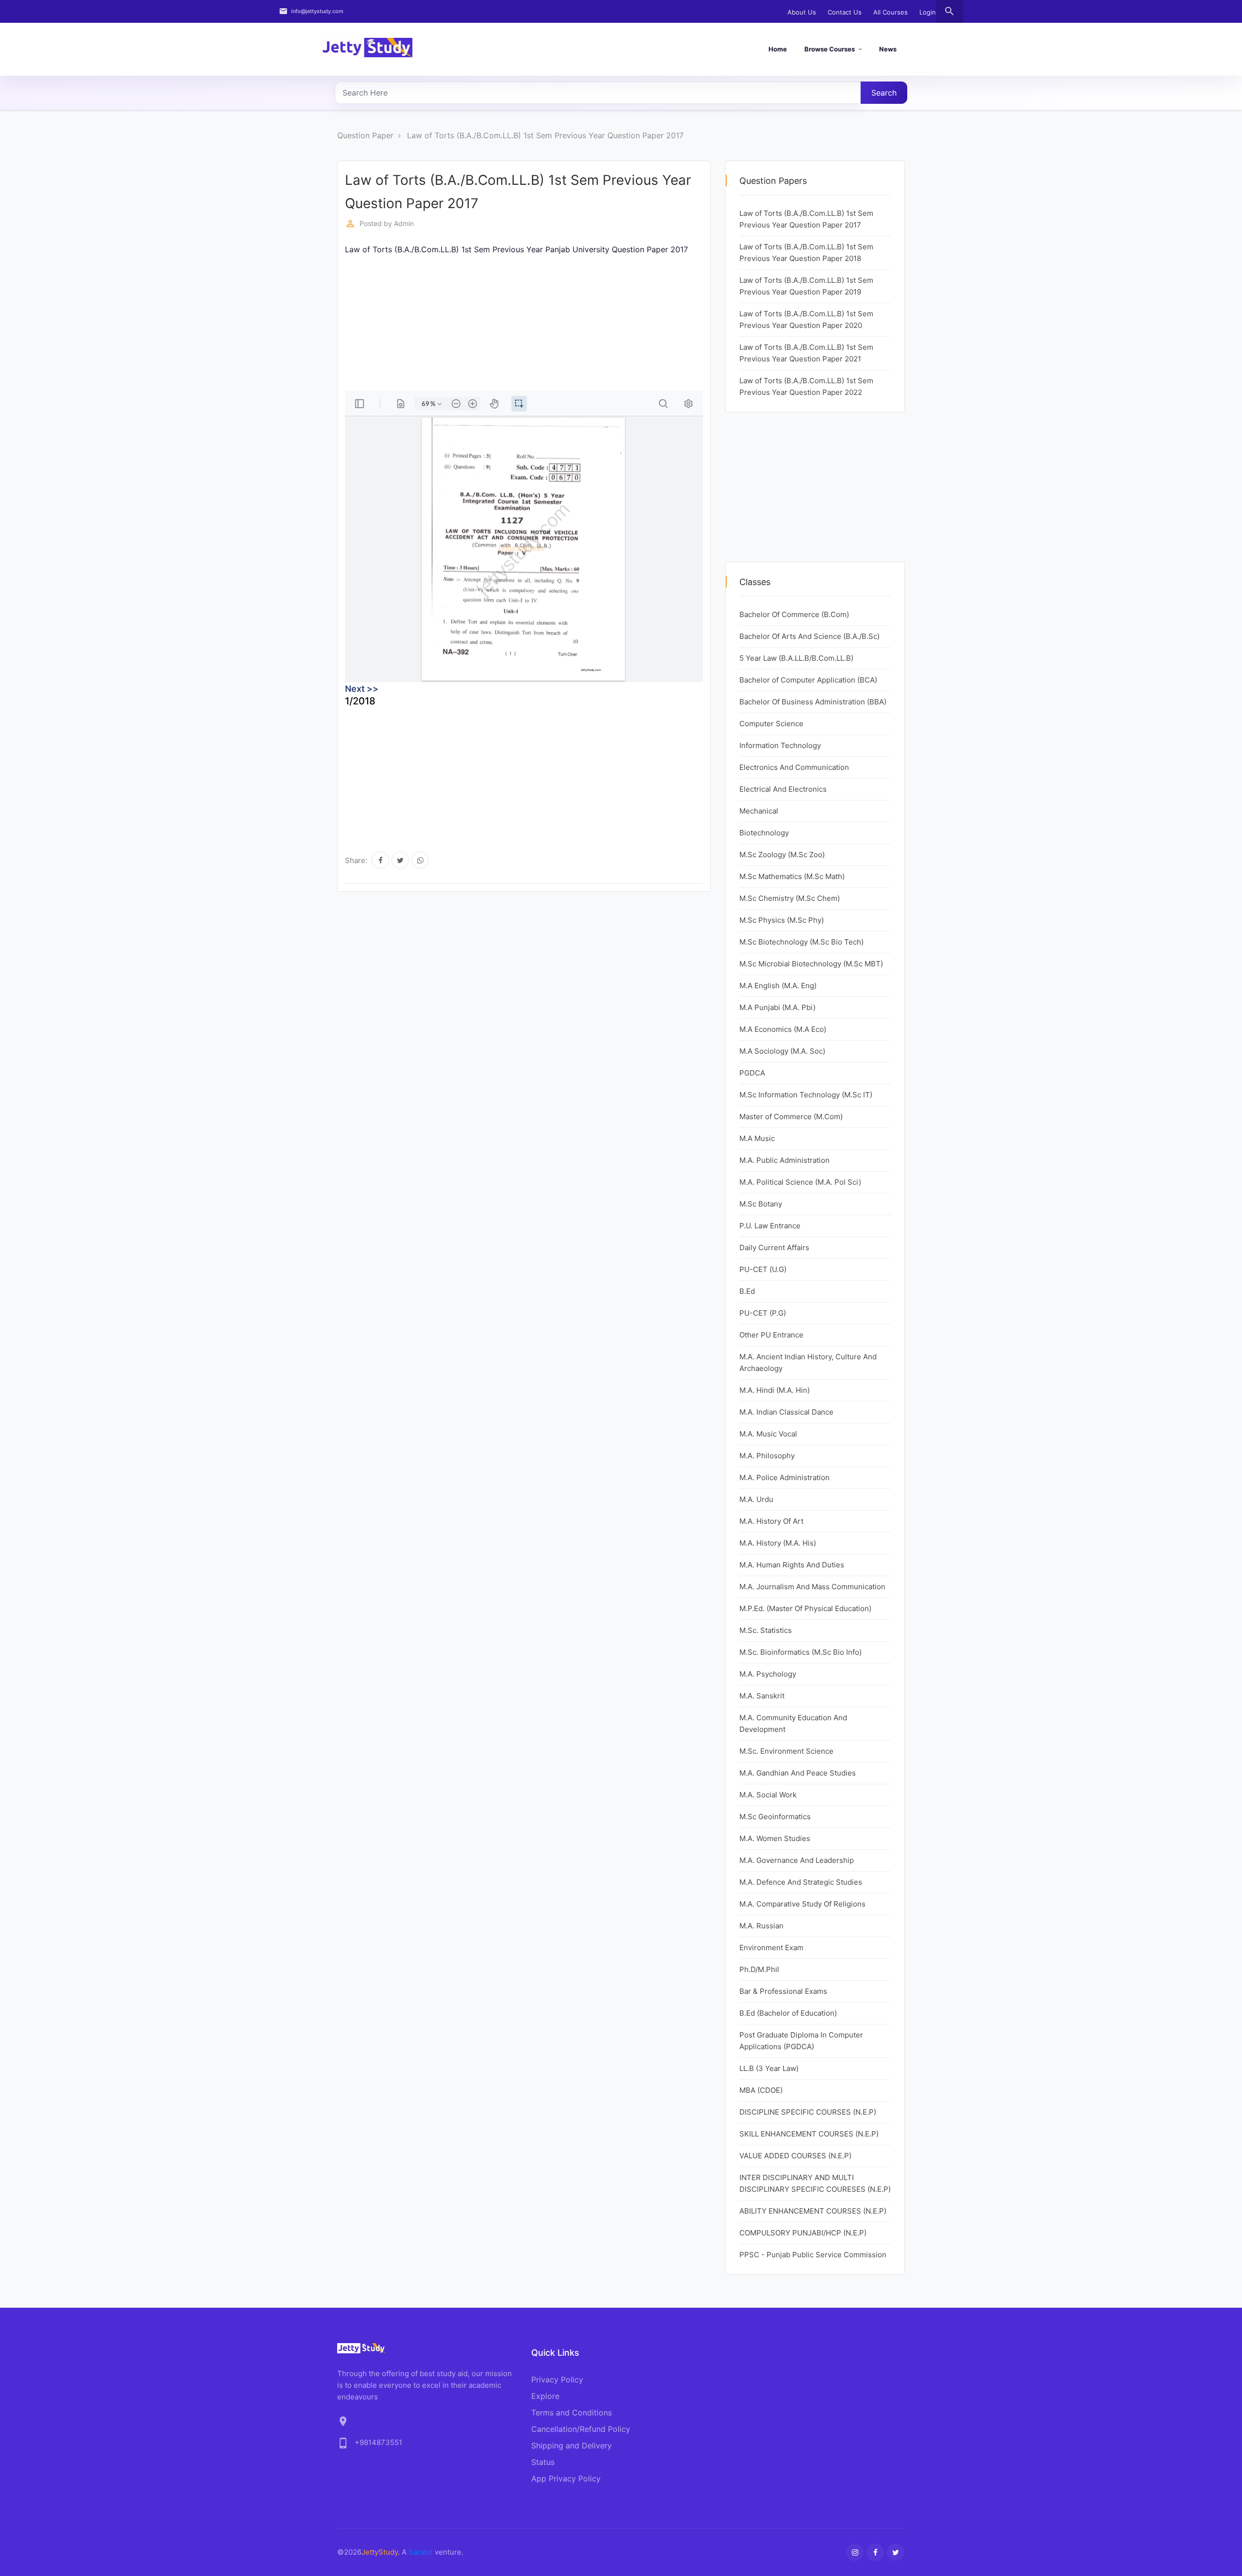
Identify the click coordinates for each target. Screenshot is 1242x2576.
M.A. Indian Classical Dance (786, 1412)
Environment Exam (771, 1948)
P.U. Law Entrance (770, 1226)
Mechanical (759, 811)
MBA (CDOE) (761, 2090)
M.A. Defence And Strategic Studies (801, 1882)
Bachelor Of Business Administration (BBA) (813, 702)
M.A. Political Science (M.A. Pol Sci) (800, 1182)
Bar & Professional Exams (783, 1991)
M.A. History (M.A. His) (778, 1543)
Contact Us (845, 12)
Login (928, 12)
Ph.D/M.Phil (759, 1969)
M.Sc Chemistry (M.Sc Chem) (790, 898)
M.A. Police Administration (784, 1477)
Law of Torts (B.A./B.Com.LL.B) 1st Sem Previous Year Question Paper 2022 (806, 386)
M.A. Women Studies (775, 1838)
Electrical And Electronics (783, 789)
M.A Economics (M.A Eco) (783, 1029)
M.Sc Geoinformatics (775, 1817)
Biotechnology (764, 833)
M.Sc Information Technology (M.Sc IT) (806, 1095)
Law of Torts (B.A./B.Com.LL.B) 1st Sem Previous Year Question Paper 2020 (806, 319)
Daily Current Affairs (774, 1247)
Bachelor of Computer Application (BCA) (808, 680)
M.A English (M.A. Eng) (778, 986)
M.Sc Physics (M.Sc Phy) (782, 920)
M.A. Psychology (768, 1674)
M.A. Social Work (768, 1795)
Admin (404, 223)
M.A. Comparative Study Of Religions (802, 1904)
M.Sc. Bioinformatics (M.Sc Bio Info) (801, 1652)
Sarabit (421, 2552)
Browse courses (830, 49)
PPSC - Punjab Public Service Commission (813, 2255)
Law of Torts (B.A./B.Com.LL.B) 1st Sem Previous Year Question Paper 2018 (806, 253)
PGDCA (752, 1073)
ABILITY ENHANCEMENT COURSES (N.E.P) (813, 2211)
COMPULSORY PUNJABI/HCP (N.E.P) (803, 2233)
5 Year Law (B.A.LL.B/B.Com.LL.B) (796, 658)
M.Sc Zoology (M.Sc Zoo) (782, 855)
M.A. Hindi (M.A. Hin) (775, 1390)
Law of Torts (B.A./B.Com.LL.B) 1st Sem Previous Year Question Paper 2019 (806, 286)
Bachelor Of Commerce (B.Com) (794, 614)
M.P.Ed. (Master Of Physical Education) (805, 1608)
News (888, 49)
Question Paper (365, 135)
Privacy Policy (557, 2380)
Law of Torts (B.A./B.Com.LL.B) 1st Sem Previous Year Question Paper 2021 (806, 353)
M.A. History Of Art (771, 1521)
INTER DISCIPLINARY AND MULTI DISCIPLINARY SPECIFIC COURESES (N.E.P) (815, 2183)
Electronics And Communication (794, 767)
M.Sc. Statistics (766, 1630)
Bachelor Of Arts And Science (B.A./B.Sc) (809, 636)
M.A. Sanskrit (762, 1696)
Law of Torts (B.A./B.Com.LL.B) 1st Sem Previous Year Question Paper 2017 (545, 135)
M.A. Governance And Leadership (797, 1860)
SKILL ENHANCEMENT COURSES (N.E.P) (809, 2134)
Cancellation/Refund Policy (581, 2429)
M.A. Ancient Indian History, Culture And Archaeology (808, 1362)
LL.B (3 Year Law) (769, 2068)
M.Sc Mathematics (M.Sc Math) (792, 876)
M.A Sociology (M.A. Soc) (782, 1051)
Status (543, 2462)
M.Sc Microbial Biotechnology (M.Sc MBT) (811, 964)
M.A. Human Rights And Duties (792, 1565)
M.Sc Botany (761, 1204)
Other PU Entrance (771, 1335)
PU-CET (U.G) (763, 1269)
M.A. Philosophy (767, 1456)
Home (778, 49)
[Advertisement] (636, 323)
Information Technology (780, 745)
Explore (545, 2396)
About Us (802, 12)
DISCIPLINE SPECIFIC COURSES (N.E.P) (808, 2112)
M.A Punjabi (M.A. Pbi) (777, 1007)
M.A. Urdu (756, 1499)
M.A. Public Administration (784, 1160)
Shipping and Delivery (572, 2446)
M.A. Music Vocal (768, 1434)
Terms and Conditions (572, 2413)
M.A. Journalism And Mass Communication (812, 1587)
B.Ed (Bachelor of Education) (788, 2013)
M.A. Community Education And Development (793, 1723)
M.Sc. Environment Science (786, 1751)
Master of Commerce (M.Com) (791, 1117)
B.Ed (747, 1291)
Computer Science (771, 724)
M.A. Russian (761, 1926)
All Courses (891, 12)
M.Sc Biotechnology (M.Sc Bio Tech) (801, 942)
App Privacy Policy (566, 2478)
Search (884, 93)
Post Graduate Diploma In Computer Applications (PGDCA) (801, 2041)
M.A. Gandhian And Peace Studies (798, 1773)
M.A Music (757, 1138)
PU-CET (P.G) (763, 1313)
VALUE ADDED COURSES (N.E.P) (795, 2156)
